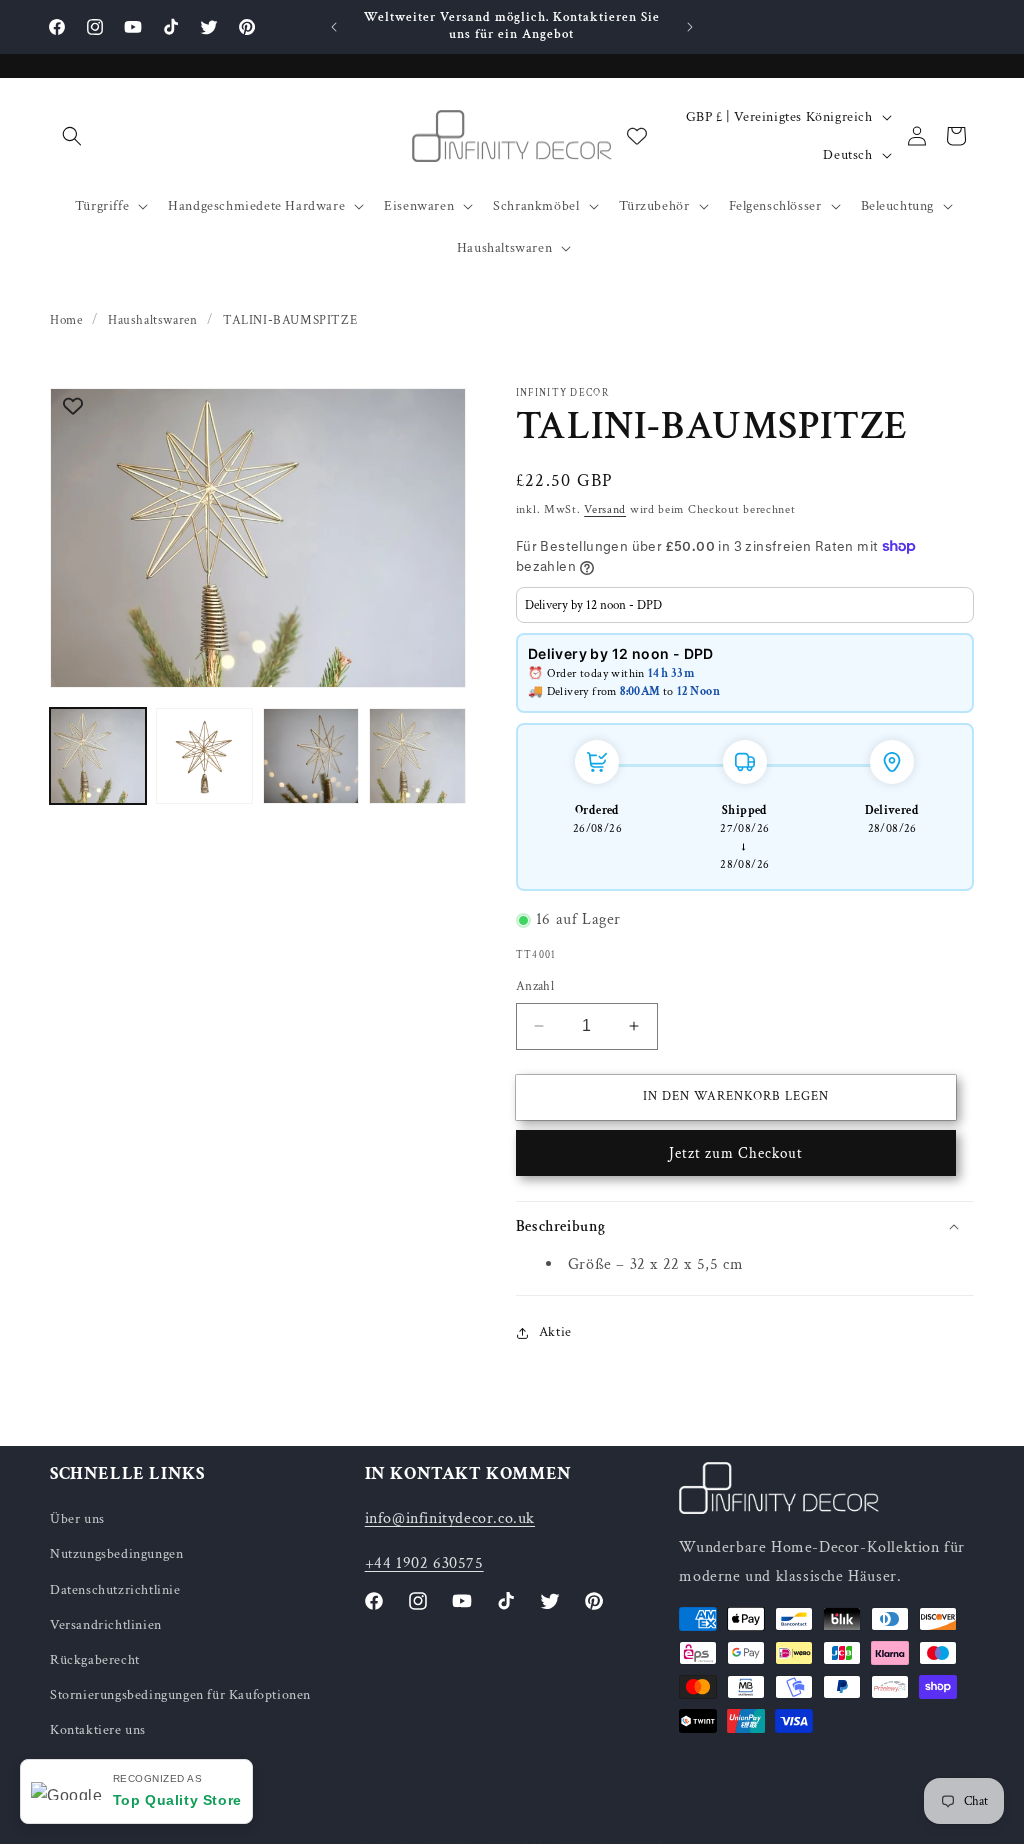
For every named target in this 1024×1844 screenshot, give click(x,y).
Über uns (77, 1519)
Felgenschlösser (775, 206)
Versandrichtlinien (106, 1625)
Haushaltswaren (504, 248)
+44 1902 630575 (424, 1563)
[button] (72, 136)
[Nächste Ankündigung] (690, 27)
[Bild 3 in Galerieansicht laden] (311, 756)
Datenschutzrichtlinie (115, 1590)
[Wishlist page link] (637, 136)
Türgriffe (102, 206)
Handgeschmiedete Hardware (256, 206)
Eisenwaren (419, 206)
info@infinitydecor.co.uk (450, 1518)
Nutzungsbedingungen (116, 1554)
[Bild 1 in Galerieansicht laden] (98, 756)
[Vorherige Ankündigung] (334, 27)
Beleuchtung (898, 206)
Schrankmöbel (536, 206)
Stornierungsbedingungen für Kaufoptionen (180, 1695)
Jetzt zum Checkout (736, 1153)
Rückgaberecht (95, 1660)
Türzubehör (654, 206)
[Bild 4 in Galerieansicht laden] (417, 756)
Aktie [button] (555, 1332)
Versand (605, 509)
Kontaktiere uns (98, 1730)
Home (66, 320)
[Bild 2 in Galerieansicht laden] (204, 756)
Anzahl (535, 986)
